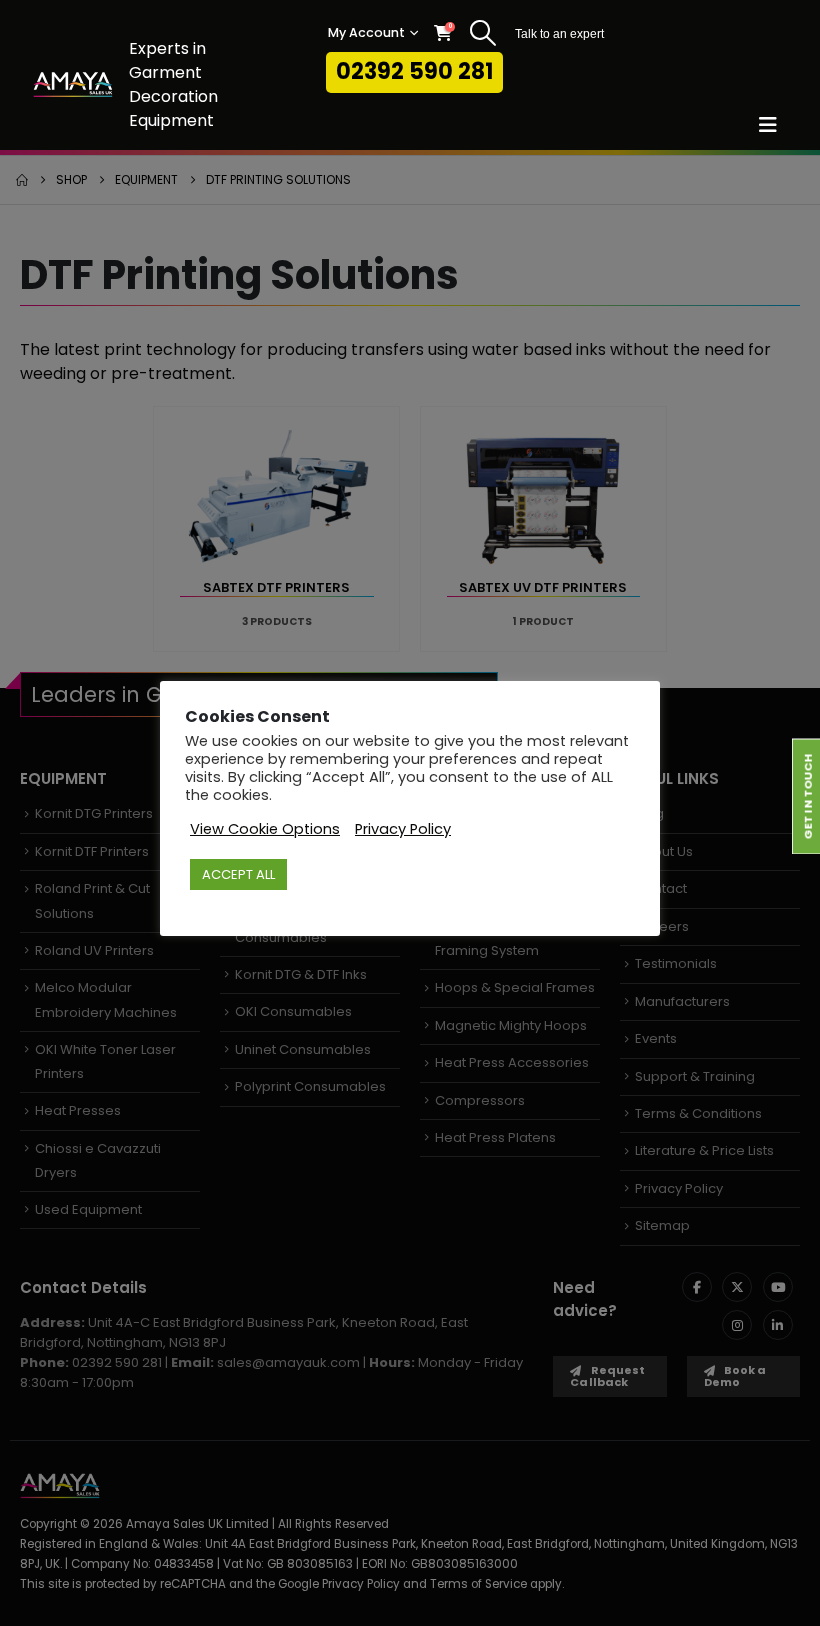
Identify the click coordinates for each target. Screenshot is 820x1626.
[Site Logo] (73, 84)
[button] (483, 33)
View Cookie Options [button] (265, 829)
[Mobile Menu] (774, 125)
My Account (366, 32)
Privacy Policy (403, 829)
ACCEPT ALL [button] (238, 874)
